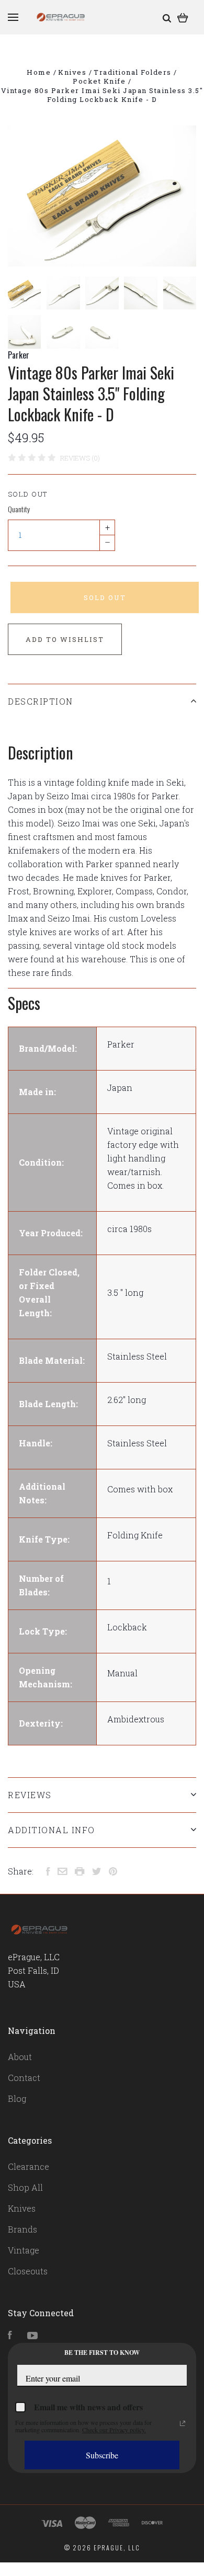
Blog (17, 2098)
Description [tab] (41, 701)
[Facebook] (10, 2336)
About (20, 2057)
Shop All (25, 2187)
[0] (183, 17)
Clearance (29, 2166)
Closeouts (28, 2271)
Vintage (24, 2250)
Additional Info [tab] (52, 1830)
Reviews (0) (80, 458)
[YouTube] (32, 2336)
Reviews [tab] (30, 1795)
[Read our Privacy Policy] (183, 2423)
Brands (22, 2229)
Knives (22, 2208)
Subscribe (102, 2455)
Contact (24, 2078)
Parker (19, 355)
